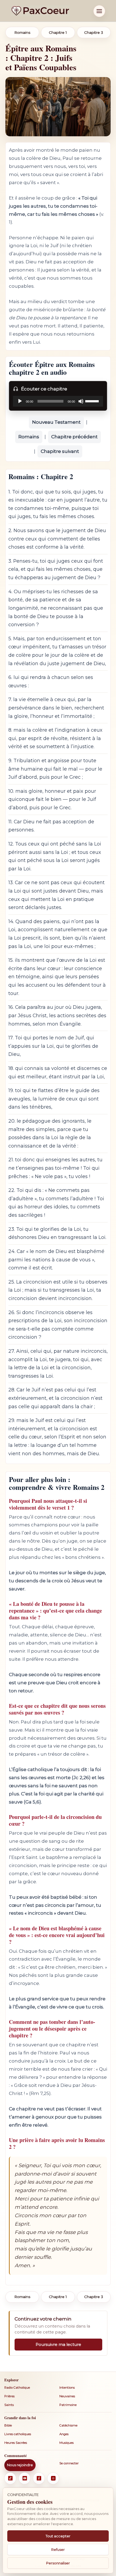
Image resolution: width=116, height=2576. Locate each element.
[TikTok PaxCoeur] (10, 2478)
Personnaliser (58, 2563)
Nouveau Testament (56, 422)
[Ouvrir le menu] (99, 11)
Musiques (66, 2443)
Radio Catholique (17, 2388)
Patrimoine (68, 2405)
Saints (9, 2405)
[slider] (93, 401)
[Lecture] (20, 401)
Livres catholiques (18, 2434)
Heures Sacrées (16, 2443)
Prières (9, 2396)
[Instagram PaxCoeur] (53, 2478)
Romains (29, 437)
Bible (8, 2425)
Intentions (67, 2388)
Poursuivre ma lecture (58, 2344)
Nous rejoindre (20, 2465)
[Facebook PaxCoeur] (39, 2478)
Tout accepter (58, 2536)
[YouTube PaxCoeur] (25, 2478)
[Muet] (81, 401)
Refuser (58, 2550)
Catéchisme (68, 2425)
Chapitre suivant (60, 451)
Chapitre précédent (74, 437)
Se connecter (69, 2463)
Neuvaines (67, 2396)
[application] (58, 401)
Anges (64, 2434)
